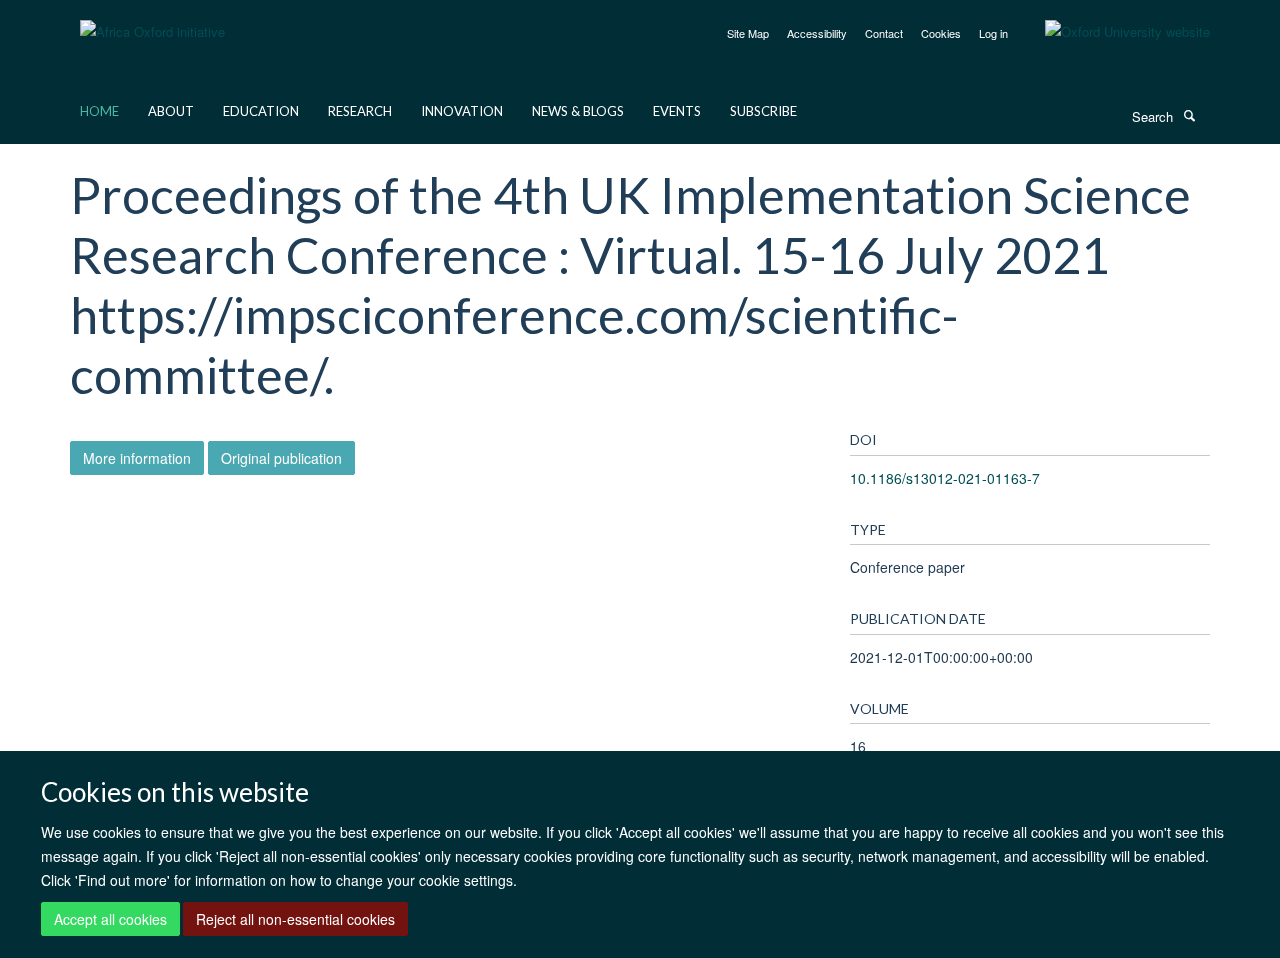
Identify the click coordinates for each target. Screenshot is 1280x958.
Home (99, 111)
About (171, 111)
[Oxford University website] (1112, 32)
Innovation (462, 111)
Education (261, 111)
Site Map (748, 33)
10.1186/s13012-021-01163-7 (945, 478)
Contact (884, 33)
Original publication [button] (281, 458)
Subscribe (763, 111)
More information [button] (137, 458)
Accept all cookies (110, 919)
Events (677, 111)
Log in (993, 33)
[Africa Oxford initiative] (152, 19)
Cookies (941, 33)
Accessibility (817, 33)
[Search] (1189, 115)
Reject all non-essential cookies (295, 919)
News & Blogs (578, 111)
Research (360, 111)
